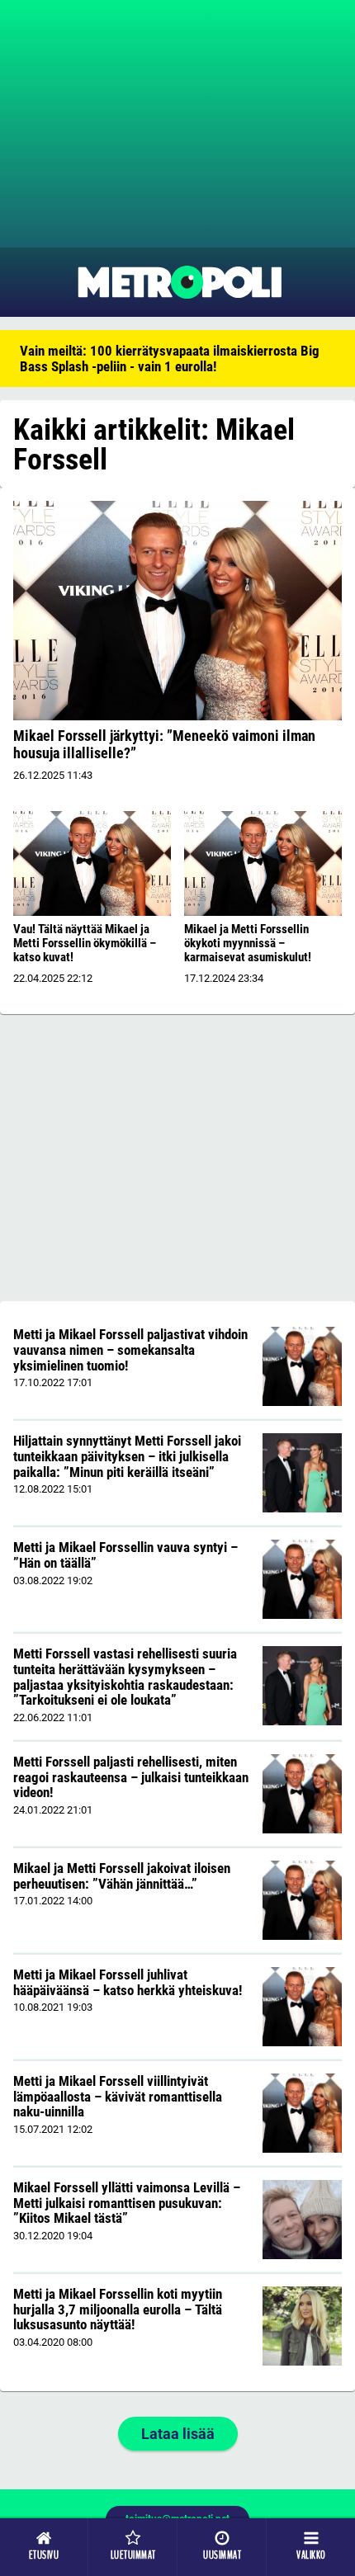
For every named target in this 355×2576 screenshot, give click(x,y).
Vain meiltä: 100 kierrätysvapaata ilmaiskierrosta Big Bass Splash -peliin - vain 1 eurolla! (170, 359)
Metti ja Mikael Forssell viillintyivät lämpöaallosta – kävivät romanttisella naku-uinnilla (118, 2096)
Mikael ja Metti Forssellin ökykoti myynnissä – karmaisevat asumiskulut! (248, 943)
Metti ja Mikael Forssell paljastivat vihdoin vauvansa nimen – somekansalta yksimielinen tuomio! (130, 1349)
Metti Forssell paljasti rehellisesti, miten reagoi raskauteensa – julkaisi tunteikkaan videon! (131, 1777)
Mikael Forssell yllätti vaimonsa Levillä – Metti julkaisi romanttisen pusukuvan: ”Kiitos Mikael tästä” (127, 2203)
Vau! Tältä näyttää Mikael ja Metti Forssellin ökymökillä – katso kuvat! (85, 943)
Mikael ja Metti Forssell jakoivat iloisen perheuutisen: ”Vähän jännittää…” (122, 1876)
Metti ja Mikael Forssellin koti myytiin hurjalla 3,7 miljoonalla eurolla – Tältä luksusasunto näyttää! (118, 2309)
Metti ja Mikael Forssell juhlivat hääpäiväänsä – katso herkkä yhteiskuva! (128, 1982)
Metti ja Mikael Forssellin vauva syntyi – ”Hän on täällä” (125, 1555)
